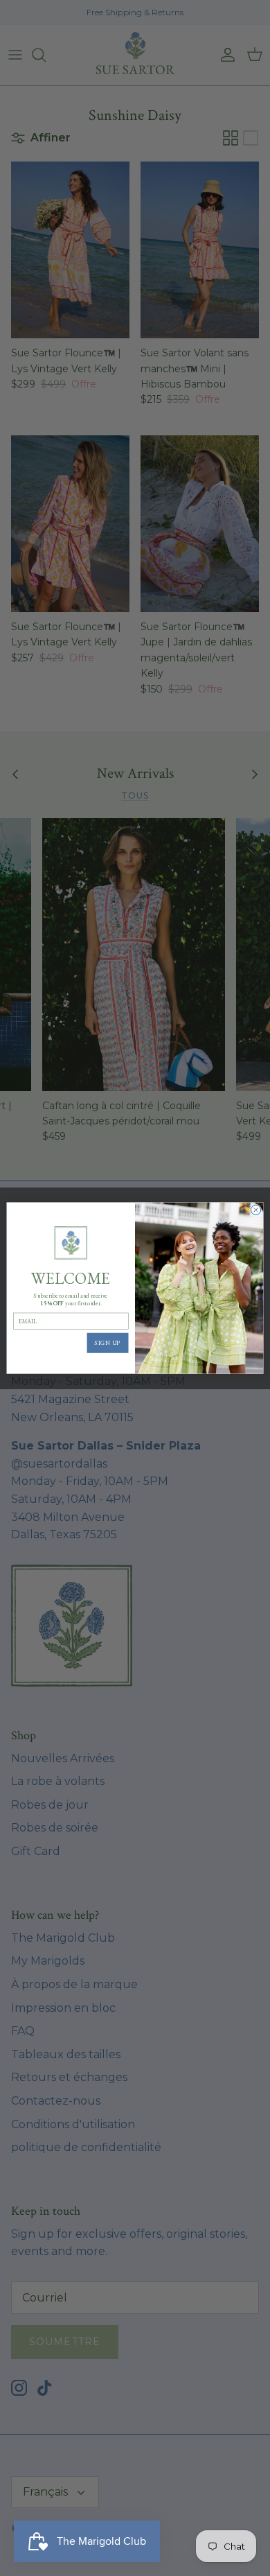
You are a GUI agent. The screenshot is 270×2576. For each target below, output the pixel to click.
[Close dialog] (255, 1210)
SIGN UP (108, 1343)
